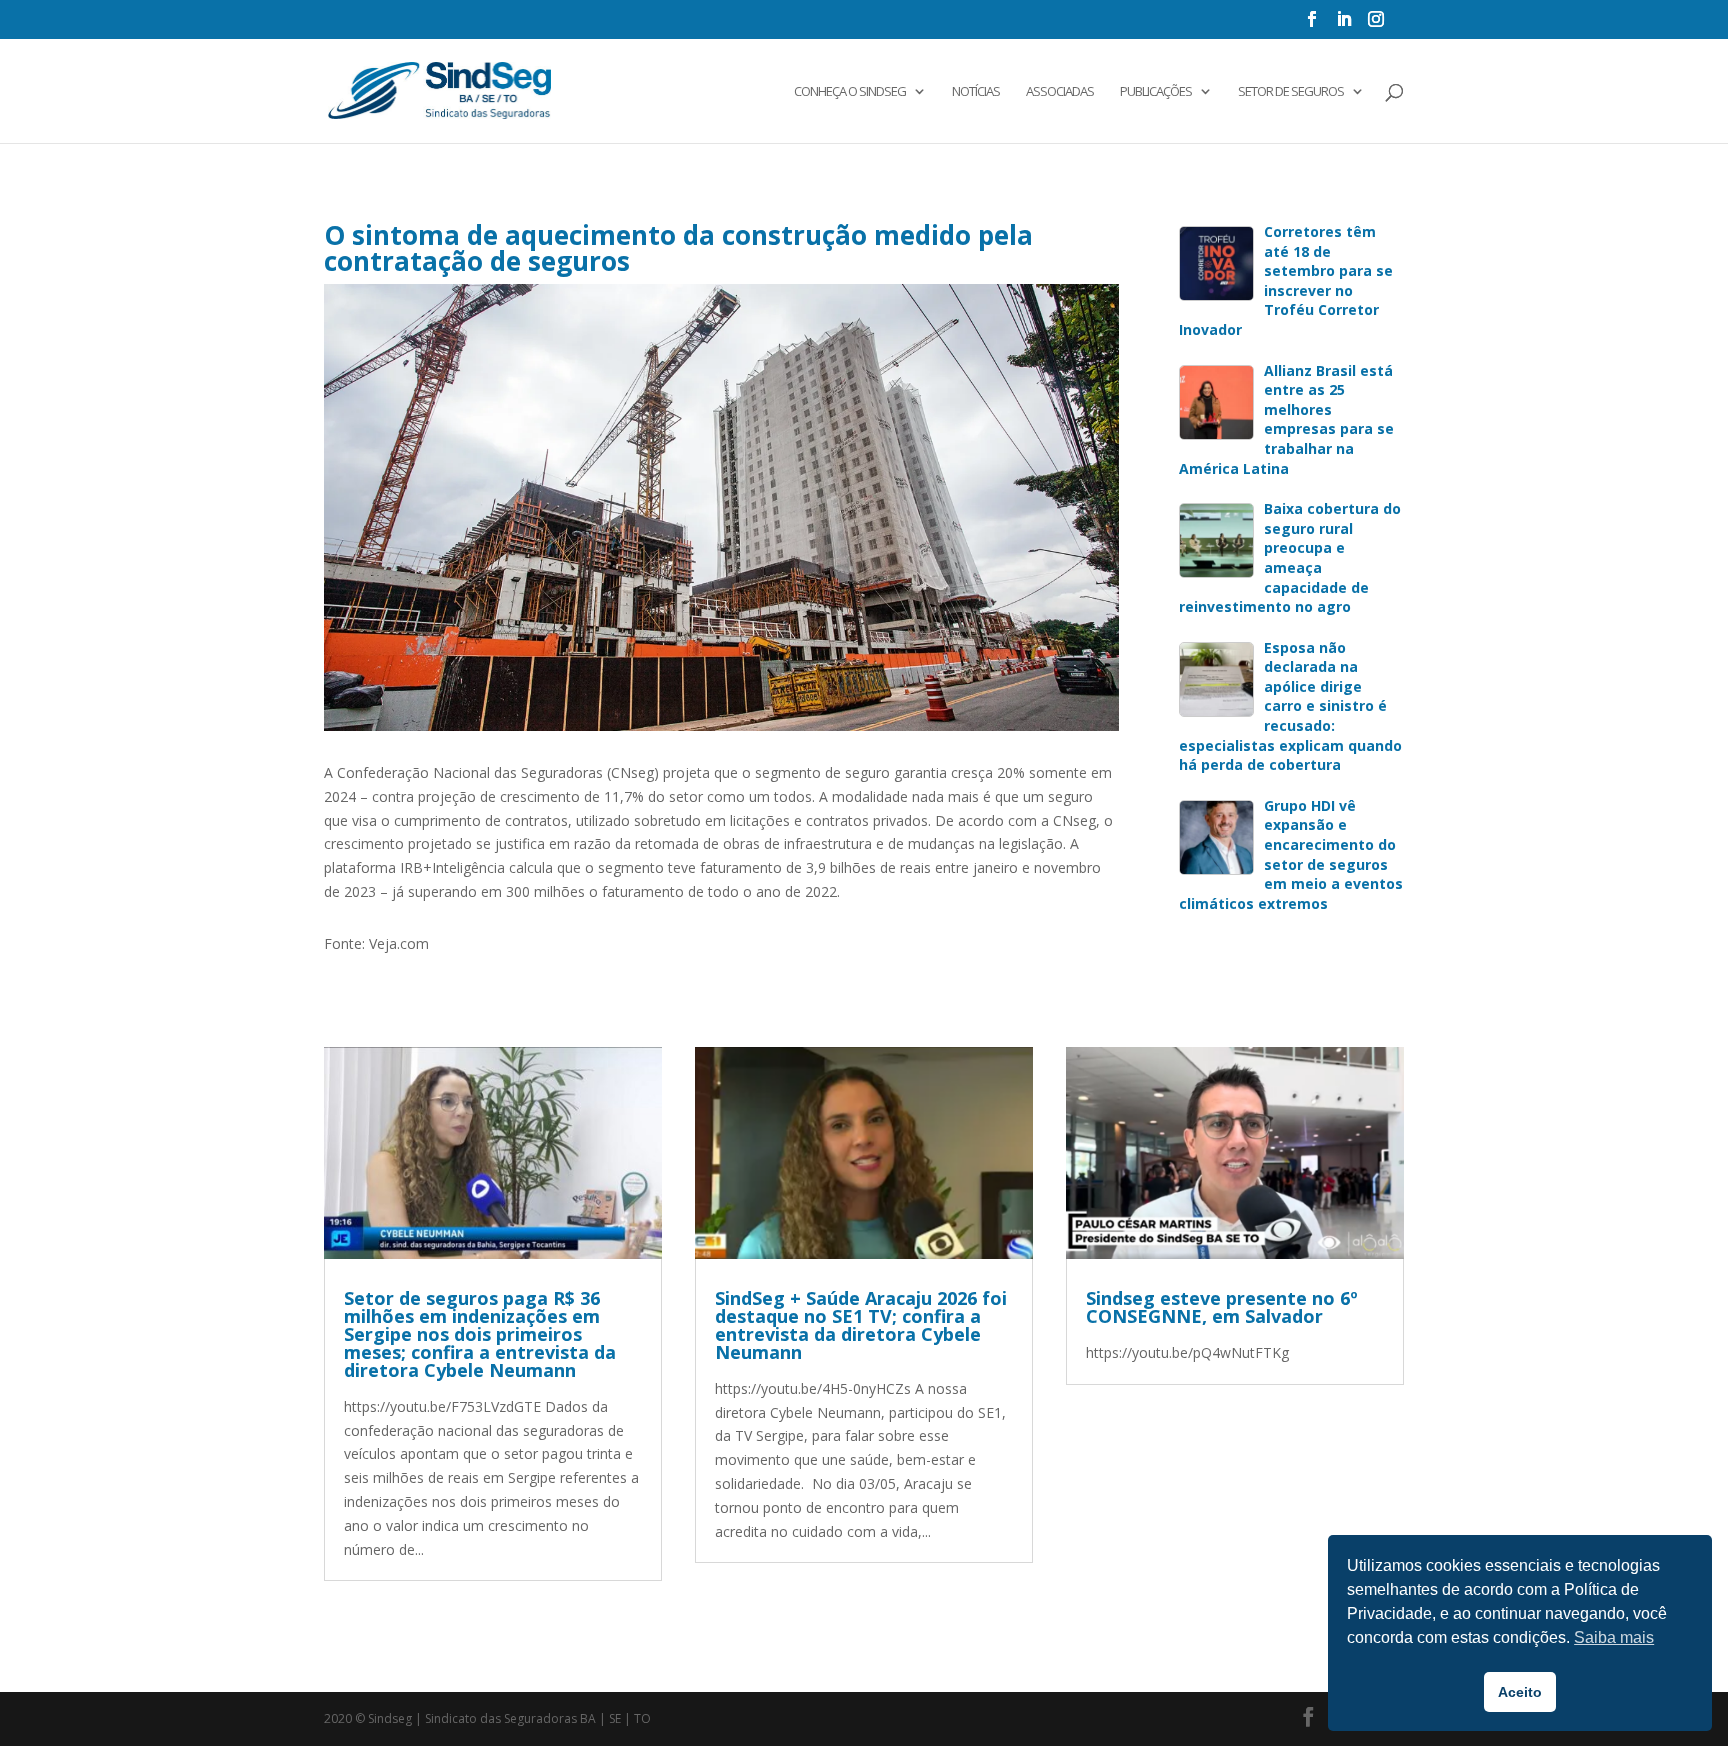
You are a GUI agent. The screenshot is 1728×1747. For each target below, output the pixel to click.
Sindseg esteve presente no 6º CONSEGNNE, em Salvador (1222, 1307)
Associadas (1060, 92)
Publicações (1156, 92)
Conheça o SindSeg (850, 92)
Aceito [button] (1520, 1692)
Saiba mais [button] (1614, 1637)
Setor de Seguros (1291, 92)
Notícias (976, 92)
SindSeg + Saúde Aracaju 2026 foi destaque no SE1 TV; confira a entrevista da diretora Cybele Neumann (861, 1325)
